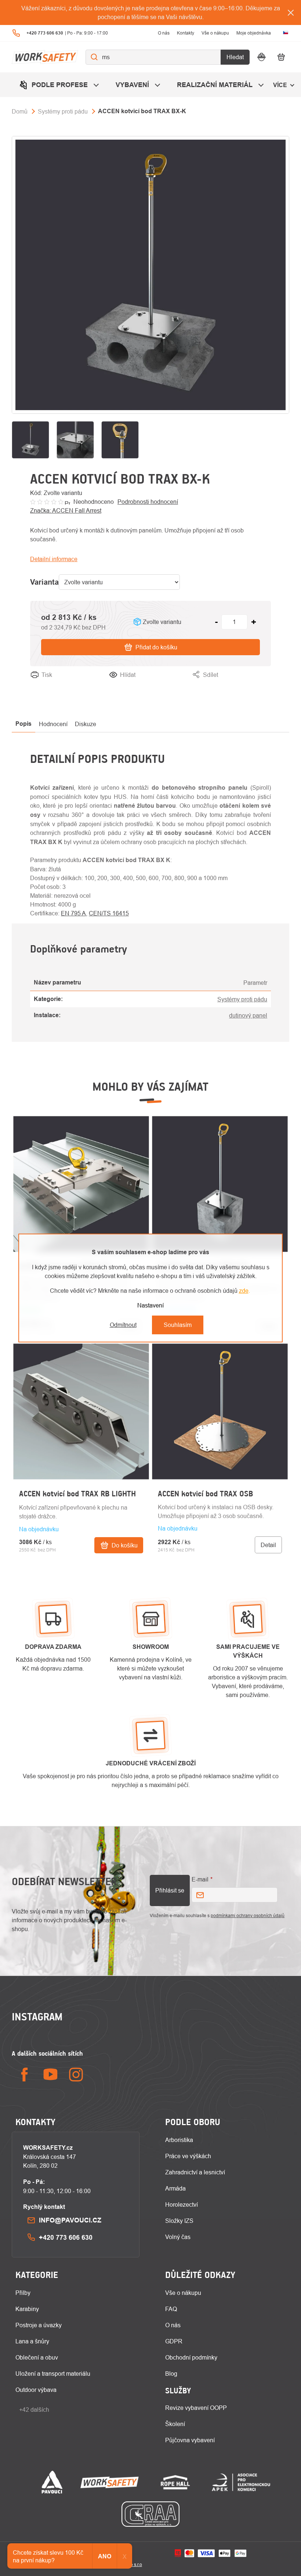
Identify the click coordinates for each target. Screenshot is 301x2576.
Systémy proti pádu (242, 999)
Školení (175, 2424)
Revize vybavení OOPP (196, 2408)
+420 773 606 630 (66, 2237)
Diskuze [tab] (86, 724)
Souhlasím (178, 1325)
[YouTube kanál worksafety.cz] (50, 2075)
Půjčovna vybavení (190, 2440)
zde (244, 1291)
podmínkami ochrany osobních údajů (248, 1915)
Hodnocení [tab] (53, 724)
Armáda (175, 2188)
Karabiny (27, 2309)
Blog (171, 2374)
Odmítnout (123, 1325)
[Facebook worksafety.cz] (25, 2075)
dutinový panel (248, 1015)
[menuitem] (60, 85)
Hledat (235, 57)
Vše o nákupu (215, 33)
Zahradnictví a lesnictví (195, 2172)
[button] (81, 1528)
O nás (164, 33)
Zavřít (264, 684)
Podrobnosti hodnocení (148, 502)
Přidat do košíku (156, 647)
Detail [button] (268, 1545)
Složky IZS (179, 2221)
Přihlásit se (170, 1890)
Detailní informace (54, 559)
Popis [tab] (23, 724)
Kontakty (186, 33)
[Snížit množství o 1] (216, 622)
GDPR (174, 2341)
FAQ (171, 2309)
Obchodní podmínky (191, 2357)
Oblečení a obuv (37, 2357)
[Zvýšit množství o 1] (254, 622)
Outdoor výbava (36, 2390)
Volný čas (178, 2237)
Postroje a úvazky (39, 2325)
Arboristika (179, 2140)
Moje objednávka (254, 33)
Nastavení (150, 1305)
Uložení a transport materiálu (53, 2374)
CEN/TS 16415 (109, 913)
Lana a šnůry (32, 2341)
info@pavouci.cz (70, 2220)
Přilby (23, 2293)
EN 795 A (73, 913)
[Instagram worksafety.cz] (76, 2075)
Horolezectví (182, 2204)
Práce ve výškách (188, 2156)
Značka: (66, 510)
